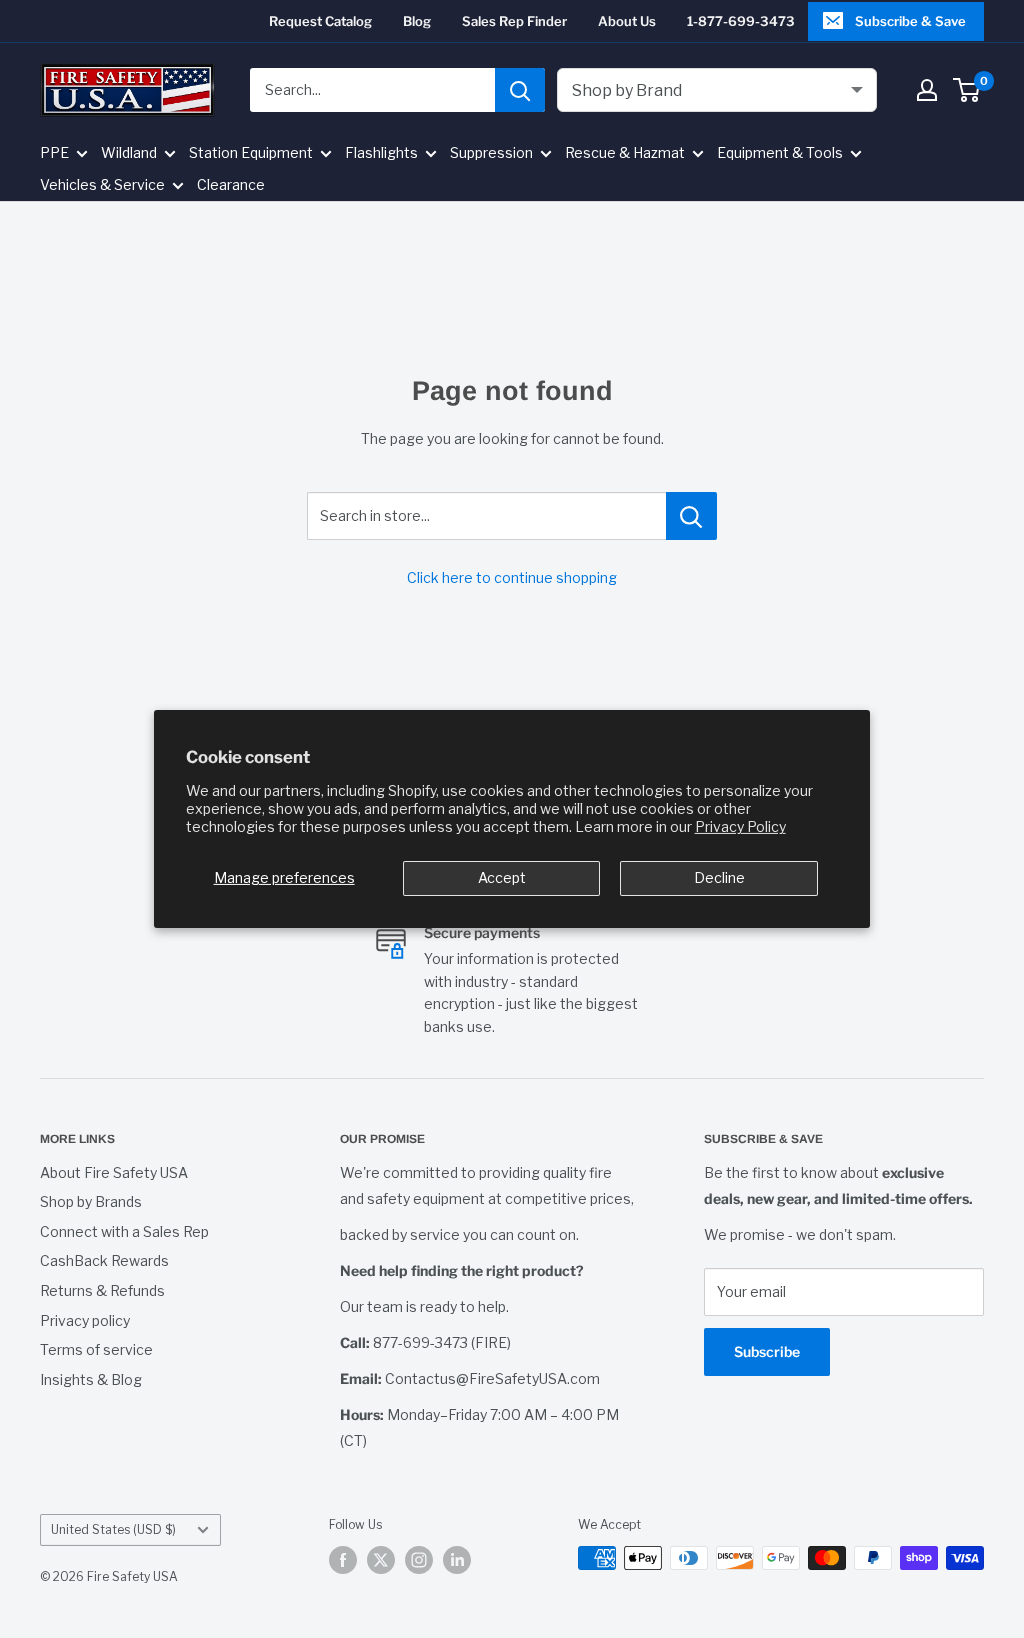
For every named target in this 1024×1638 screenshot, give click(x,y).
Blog (417, 21)
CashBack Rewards (104, 1260)
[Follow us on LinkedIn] (457, 1560)
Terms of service (96, 1349)
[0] (967, 90)
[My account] (927, 90)
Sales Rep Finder (514, 21)
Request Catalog (320, 21)
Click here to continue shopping (512, 577)
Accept (502, 877)
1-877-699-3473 (741, 21)
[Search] (520, 90)
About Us (627, 21)
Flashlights (381, 152)
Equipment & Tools (780, 152)
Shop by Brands (91, 1201)
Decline (719, 877)
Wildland (129, 152)
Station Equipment (251, 152)
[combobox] (372, 90)
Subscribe (767, 1351)
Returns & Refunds (102, 1290)
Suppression (491, 152)
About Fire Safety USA (114, 1172)
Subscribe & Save (910, 21)
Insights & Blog (91, 1379)
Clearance (231, 184)
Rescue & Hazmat (625, 152)
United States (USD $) (113, 1530)
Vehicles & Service (102, 184)
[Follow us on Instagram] (419, 1560)
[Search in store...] (691, 516)
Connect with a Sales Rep (124, 1231)
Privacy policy (85, 1320)
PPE (54, 152)
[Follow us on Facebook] (343, 1560)
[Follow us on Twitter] (381, 1560)
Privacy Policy (740, 826)
